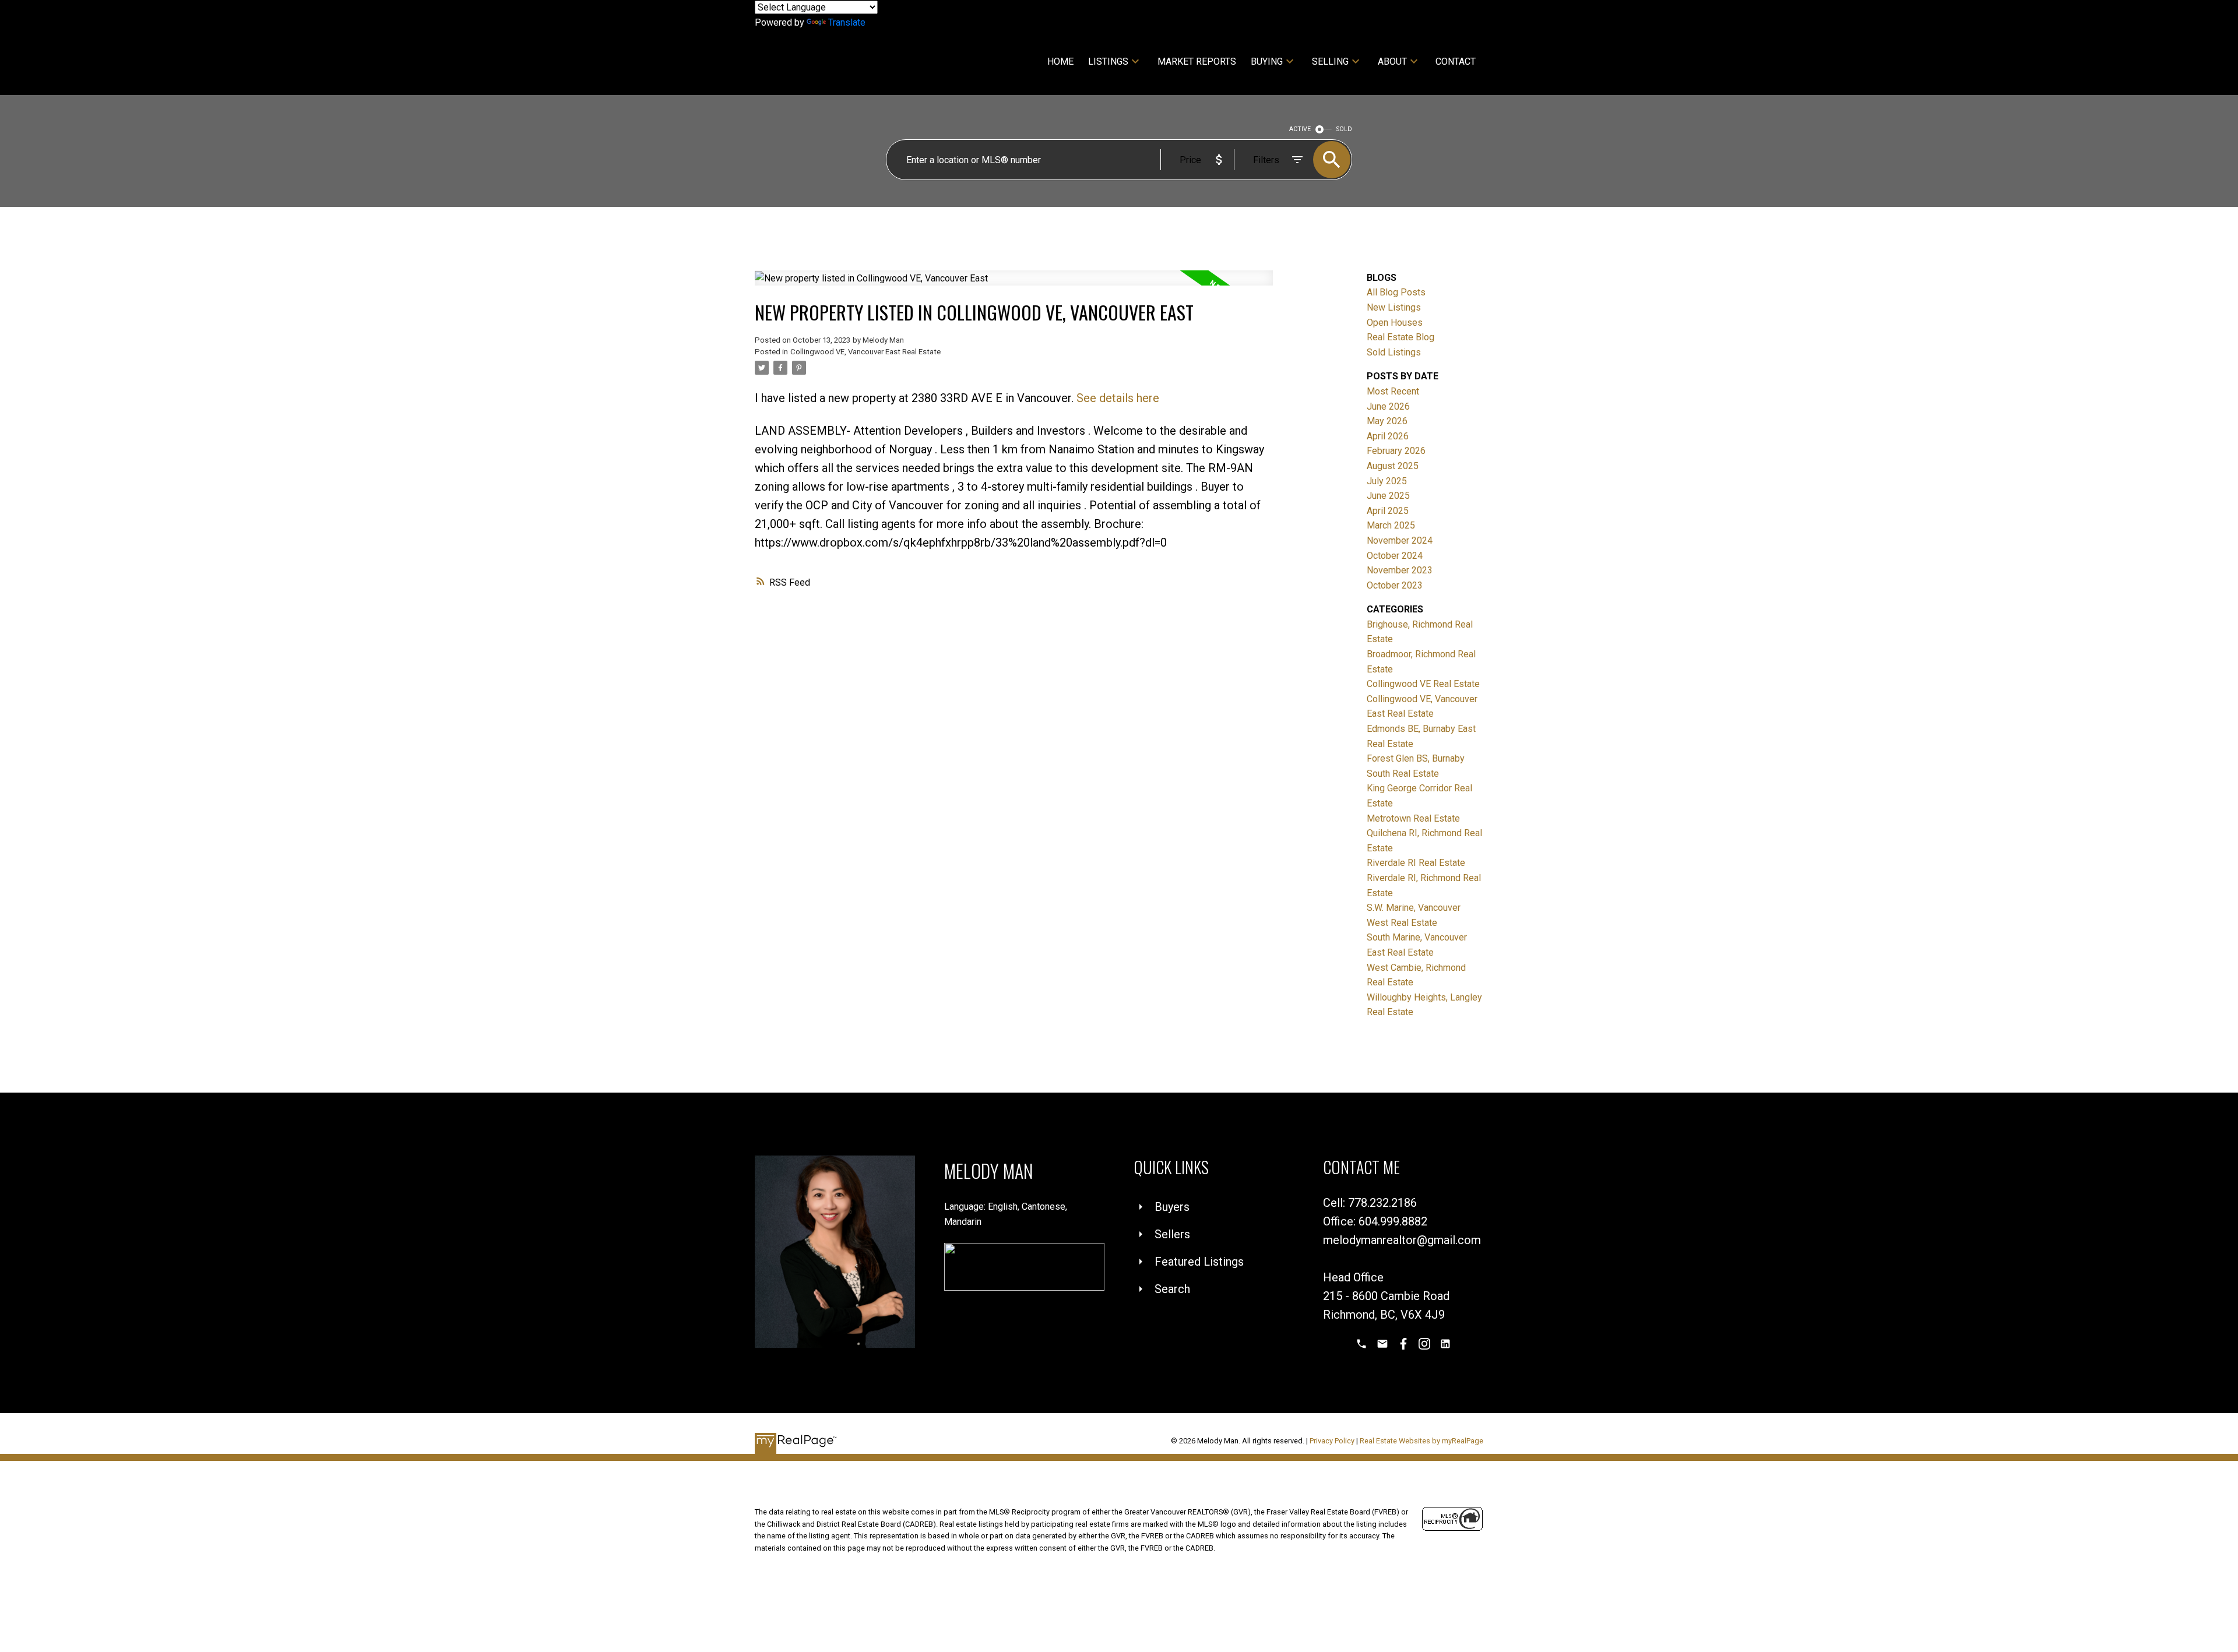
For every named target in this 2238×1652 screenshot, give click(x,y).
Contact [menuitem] (1456, 61)
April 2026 (1388, 436)
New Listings (1394, 307)
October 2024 (1395, 556)
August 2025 (1393, 466)
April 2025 (1388, 511)
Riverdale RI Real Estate (1416, 863)
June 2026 (1388, 406)
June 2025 (1388, 496)
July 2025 (1387, 481)
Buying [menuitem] (1267, 61)
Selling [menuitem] (1330, 61)
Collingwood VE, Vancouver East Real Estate (865, 352)
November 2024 (1400, 540)
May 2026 (1387, 421)
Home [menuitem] (1060, 61)
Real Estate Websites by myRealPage (1421, 1441)
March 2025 (1391, 525)
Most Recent (1393, 391)
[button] (1361, 1344)
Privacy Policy (1332, 1441)
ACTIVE (1300, 129)
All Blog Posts (1396, 292)
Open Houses (1395, 323)
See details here (1118, 398)
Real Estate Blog (1400, 337)
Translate (847, 22)
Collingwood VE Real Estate (1423, 684)
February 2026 (1396, 451)
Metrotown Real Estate (1413, 818)
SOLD (1344, 129)
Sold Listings (1394, 352)
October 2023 (1395, 585)
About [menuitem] (1392, 61)
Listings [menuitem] (1108, 61)
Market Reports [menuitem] (1197, 61)
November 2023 (1400, 570)
